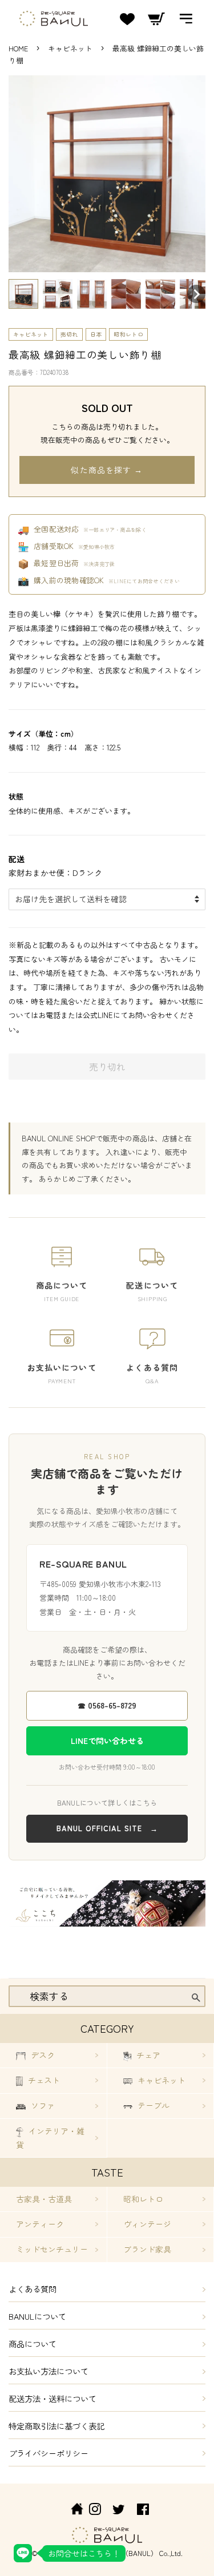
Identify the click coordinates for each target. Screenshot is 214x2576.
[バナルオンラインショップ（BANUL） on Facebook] (143, 2511)
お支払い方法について (49, 2371)
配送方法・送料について (53, 2398)
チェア (147, 2055)
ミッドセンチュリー (52, 2249)
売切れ (69, 334)
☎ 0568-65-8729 (107, 1705)
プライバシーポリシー (49, 2453)
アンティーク (40, 2224)
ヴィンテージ (147, 2224)
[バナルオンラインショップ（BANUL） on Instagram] (95, 2511)
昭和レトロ (128, 334)
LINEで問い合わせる (107, 1741)
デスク (42, 2055)
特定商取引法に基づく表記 (56, 2426)
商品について (33, 2343)
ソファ (42, 2105)
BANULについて (37, 2316)
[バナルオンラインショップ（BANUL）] (71, 2511)
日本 (96, 334)
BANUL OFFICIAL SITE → (107, 1828)
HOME (18, 48)
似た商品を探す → (107, 470)
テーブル (152, 2105)
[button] (23, 294)
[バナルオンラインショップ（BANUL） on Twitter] (119, 2511)
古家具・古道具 (44, 2199)
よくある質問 (33, 2289)
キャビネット (71, 48)
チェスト (43, 2080)
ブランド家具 (147, 2249)
